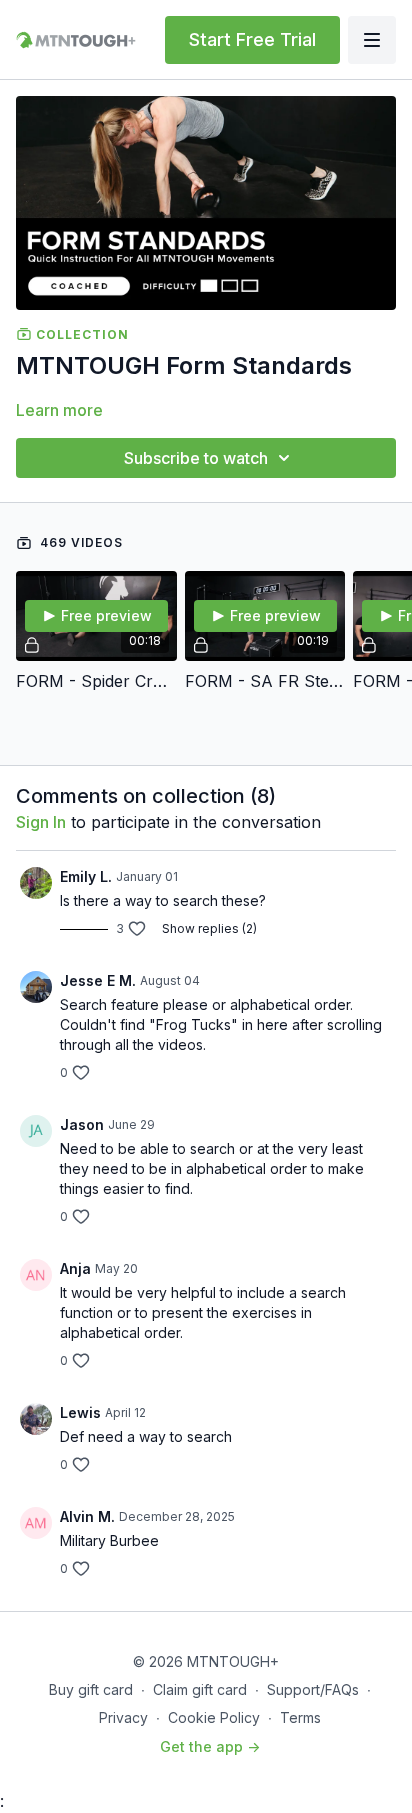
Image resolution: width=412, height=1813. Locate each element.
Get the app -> (210, 1746)
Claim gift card (200, 1689)
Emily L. (86, 876)
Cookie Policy (214, 1717)
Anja (75, 1268)
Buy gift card (91, 1689)
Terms (300, 1717)
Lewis (80, 1412)
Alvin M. (87, 1516)
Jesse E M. (98, 980)
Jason (82, 1124)
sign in (41, 822)
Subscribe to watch (196, 458)
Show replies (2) (209, 928)
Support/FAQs (313, 1689)
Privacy (123, 1717)
